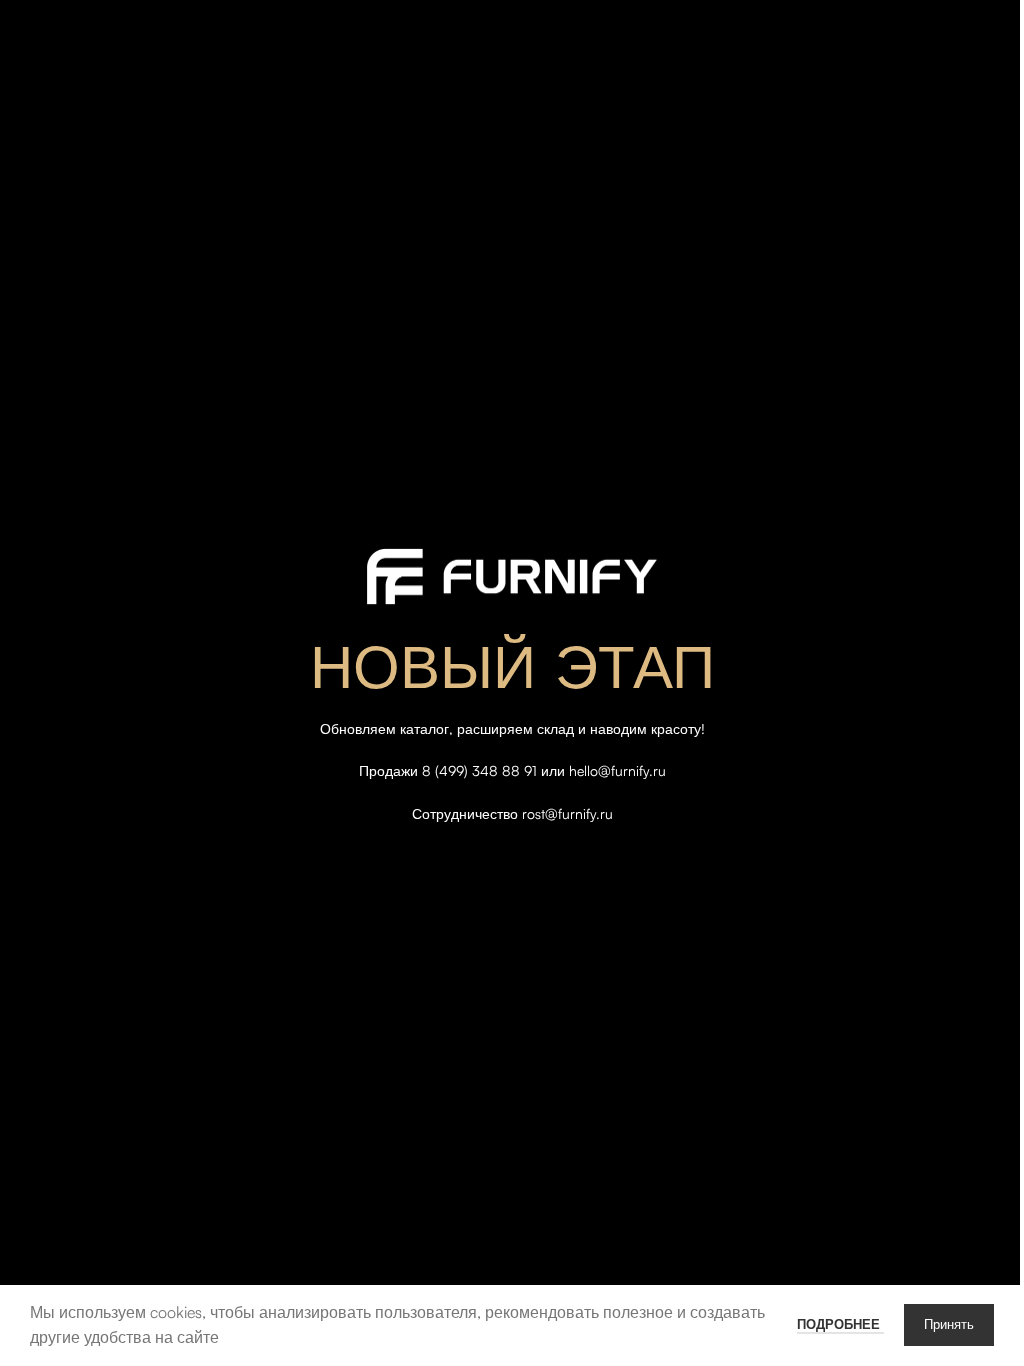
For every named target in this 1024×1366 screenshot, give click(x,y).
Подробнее (840, 1324)
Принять (949, 1325)
